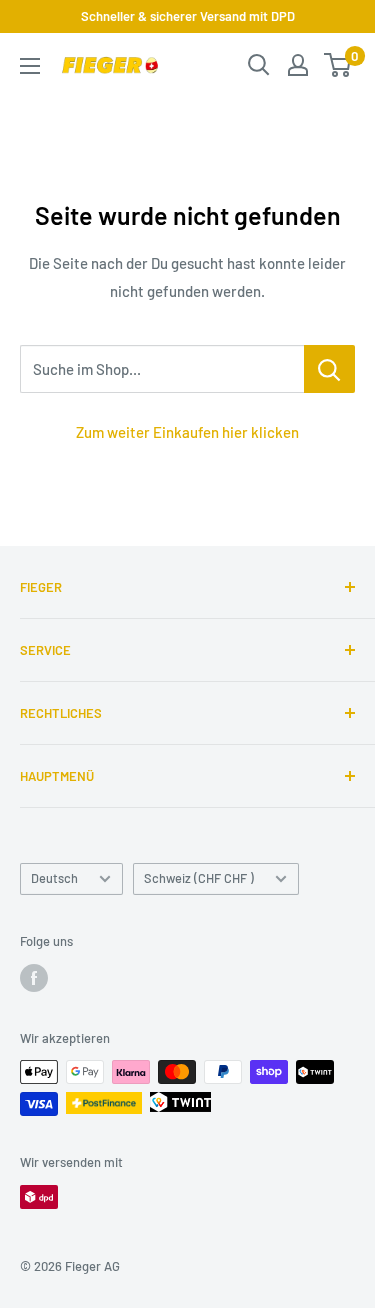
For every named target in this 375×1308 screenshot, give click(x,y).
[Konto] (298, 65)
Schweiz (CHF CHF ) (199, 878)
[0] (338, 65)
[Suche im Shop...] (329, 369)
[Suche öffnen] (259, 65)
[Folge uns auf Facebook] (34, 978)
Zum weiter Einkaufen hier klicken (187, 432)
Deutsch (54, 878)
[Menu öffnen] (30, 66)
